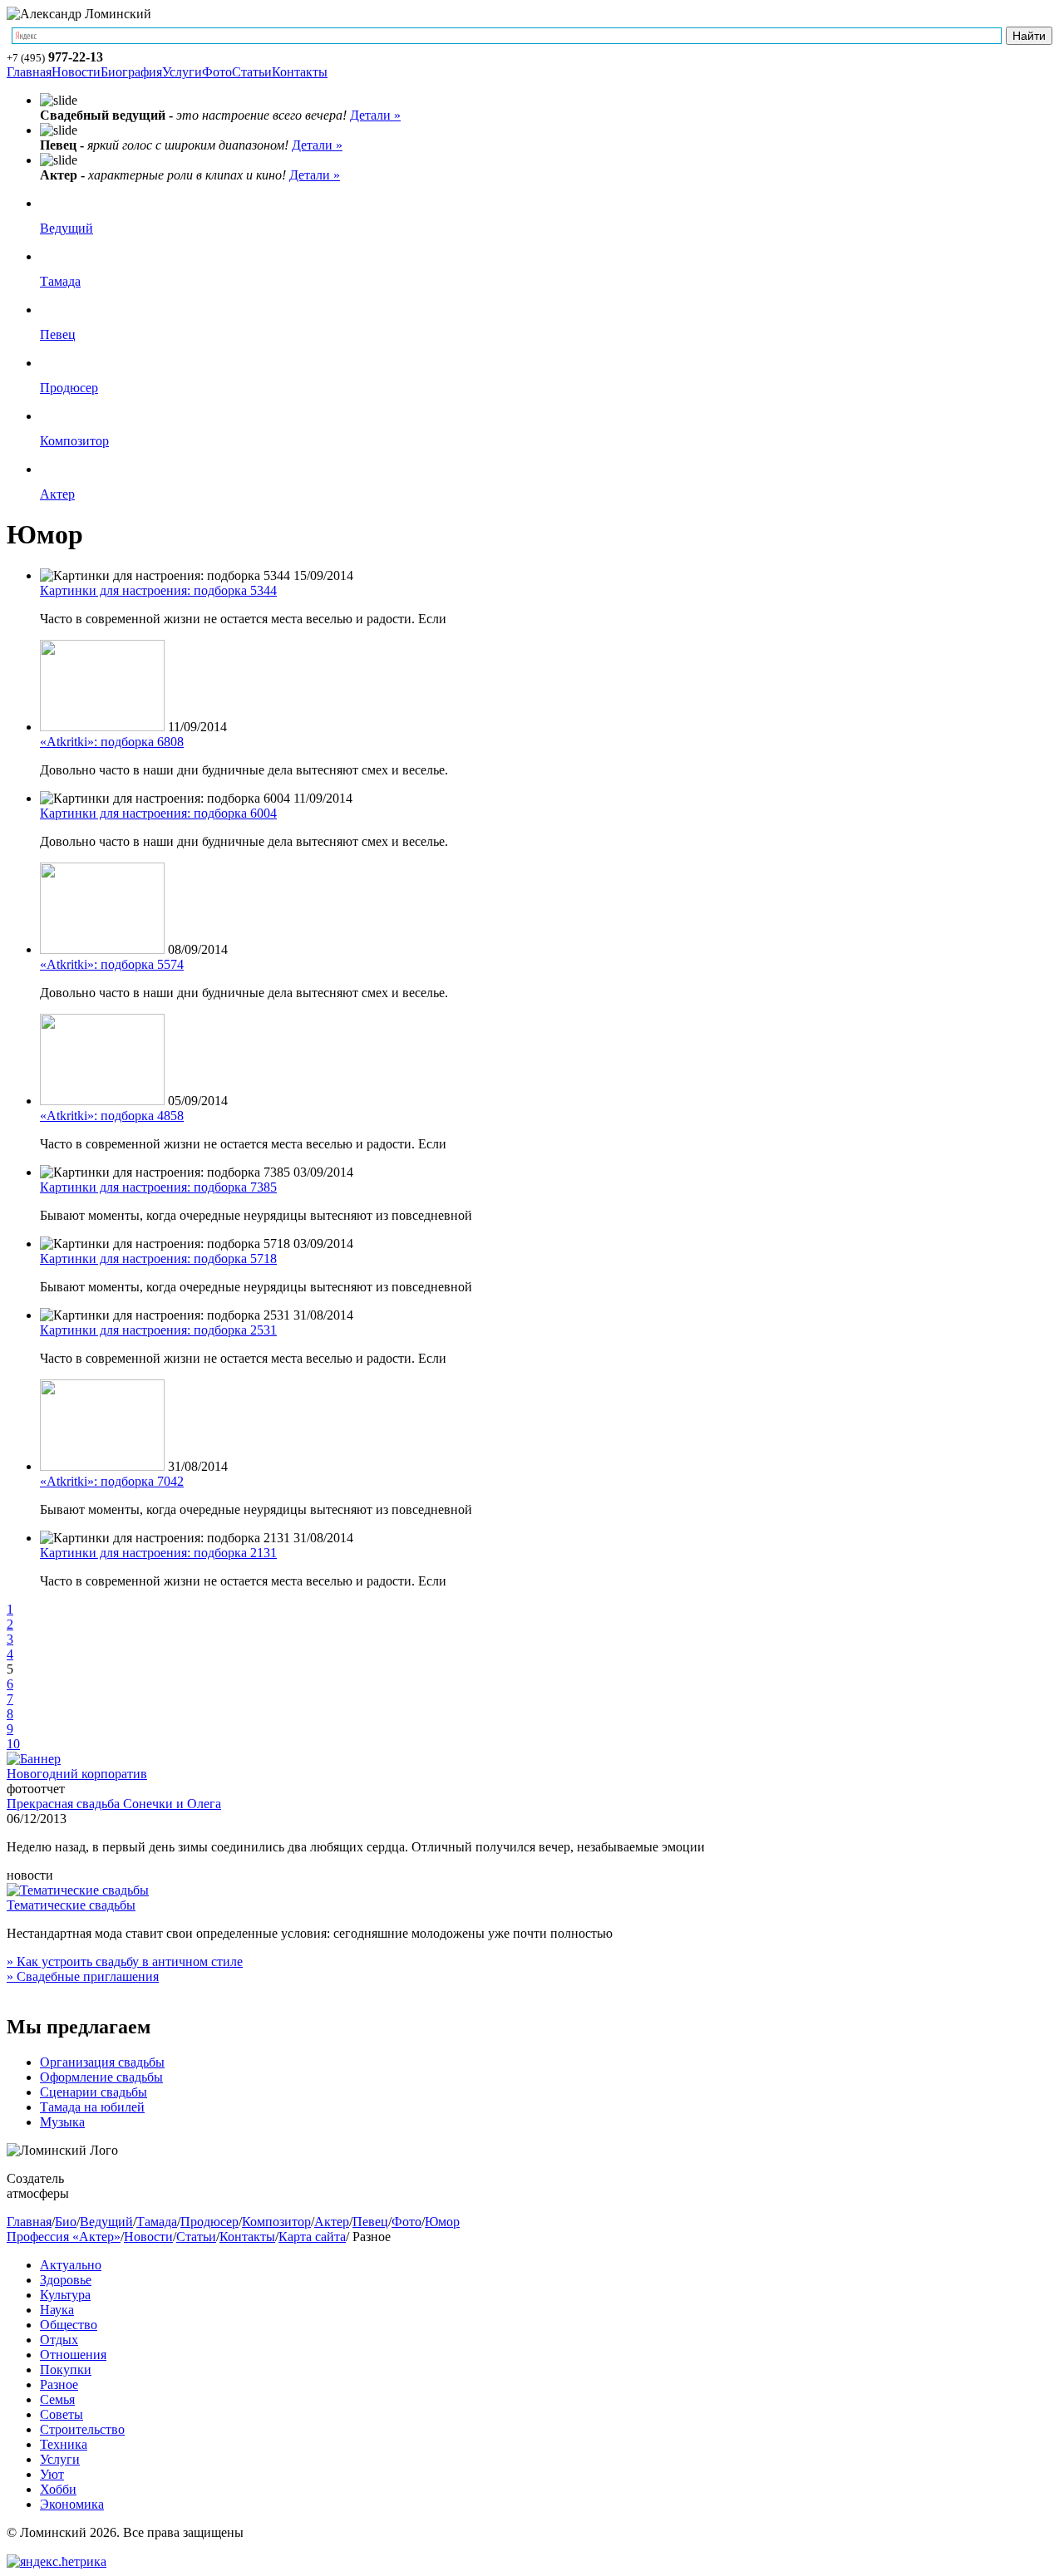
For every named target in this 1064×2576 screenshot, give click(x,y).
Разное (59, 2384)
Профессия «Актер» (64, 2237)
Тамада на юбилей (92, 2107)
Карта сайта (312, 2237)
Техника (64, 2444)
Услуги (182, 72)
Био (66, 2222)
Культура (65, 2295)
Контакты (300, 72)
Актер (57, 494)
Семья (57, 2399)
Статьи (252, 72)
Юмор (442, 2222)
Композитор (74, 441)
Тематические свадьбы (71, 1905)
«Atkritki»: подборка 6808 (112, 742)
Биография (131, 72)
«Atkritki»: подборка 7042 (112, 1481)
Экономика (72, 2504)
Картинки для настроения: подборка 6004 (158, 813)
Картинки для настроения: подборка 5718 (158, 1259)
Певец (58, 334)
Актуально (71, 2265)
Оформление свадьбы (101, 2077)
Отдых (59, 2340)
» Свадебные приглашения (83, 1976)
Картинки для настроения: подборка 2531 (158, 1330)
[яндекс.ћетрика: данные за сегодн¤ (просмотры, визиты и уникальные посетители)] (57, 2562)
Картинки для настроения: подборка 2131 (158, 1553)
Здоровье (66, 2280)
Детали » (375, 115)
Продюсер (69, 388)
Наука (57, 2310)
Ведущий (66, 228)
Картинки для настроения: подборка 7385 (158, 1187)
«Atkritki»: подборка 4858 (112, 1116)
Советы (62, 2414)
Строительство (82, 2429)
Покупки (66, 2370)
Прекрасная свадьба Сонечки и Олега (114, 1804)
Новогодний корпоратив (77, 1774)
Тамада (60, 281)
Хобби (58, 2489)
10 (13, 1744)
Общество (69, 2325)
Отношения (73, 2355)
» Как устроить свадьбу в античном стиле (125, 1961)
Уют (52, 2474)
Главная (29, 72)
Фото (217, 72)
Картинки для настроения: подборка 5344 (158, 590)
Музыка (62, 2122)
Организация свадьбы (102, 2062)
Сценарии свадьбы (94, 2092)
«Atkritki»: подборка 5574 (112, 964)
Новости (76, 72)
